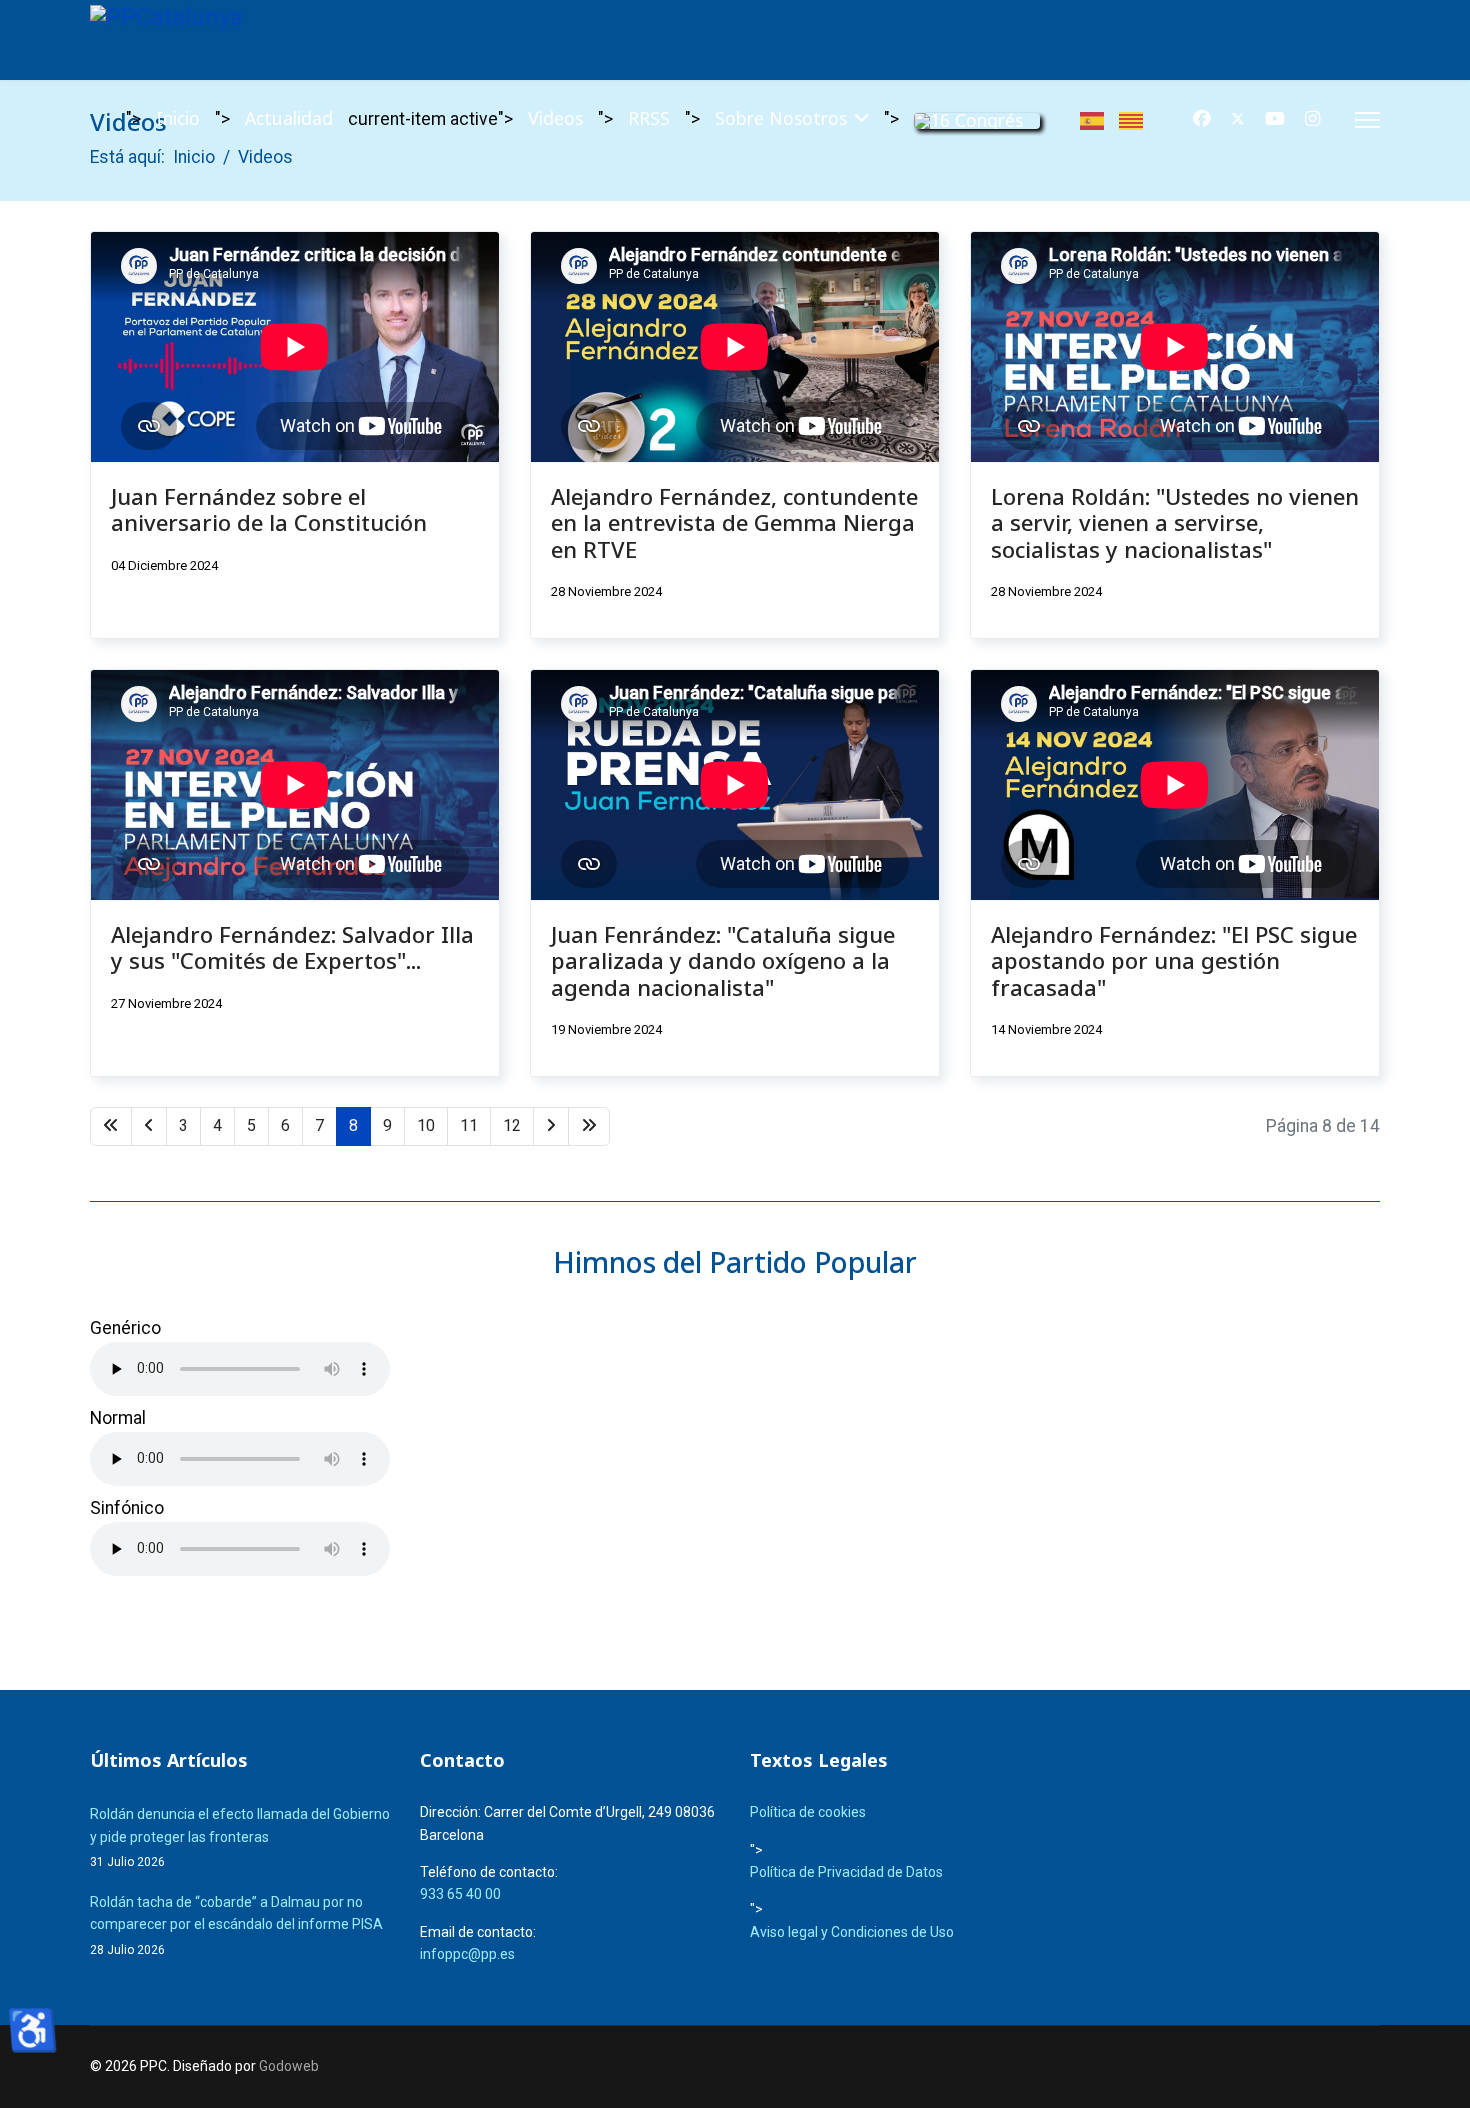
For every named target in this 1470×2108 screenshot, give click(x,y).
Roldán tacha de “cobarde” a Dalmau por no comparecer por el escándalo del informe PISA (236, 1925)
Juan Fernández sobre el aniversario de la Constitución (269, 509)
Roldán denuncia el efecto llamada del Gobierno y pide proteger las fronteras (240, 1837)
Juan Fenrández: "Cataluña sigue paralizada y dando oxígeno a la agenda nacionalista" (723, 960)
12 (512, 1125)
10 (426, 1125)
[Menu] (1367, 120)
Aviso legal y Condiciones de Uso (852, 1932)
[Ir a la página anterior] (149, 1126)
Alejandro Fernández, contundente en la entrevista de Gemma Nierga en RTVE (734, 522)
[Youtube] (1275, 119)
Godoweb (289, 2066)
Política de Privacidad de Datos (846, 1872)
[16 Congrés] (977, 119)
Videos (555, 118)
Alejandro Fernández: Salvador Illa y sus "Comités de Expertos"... (292, 947)
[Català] (1138, 119)
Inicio (178, 118)
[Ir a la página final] (589, 1126)
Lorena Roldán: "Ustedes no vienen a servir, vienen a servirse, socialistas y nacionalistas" (1175, 522)
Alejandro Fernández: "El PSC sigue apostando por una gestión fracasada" (1174, 960)
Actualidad (289, 118)
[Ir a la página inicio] (111, 1126)
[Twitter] (1238, 119)
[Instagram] (1312, 119)
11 (469, 1125)
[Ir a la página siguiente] (551, 1126)
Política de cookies (808, 1812)
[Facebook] (1202, 119)
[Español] (1099, 119)
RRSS (649, 118)
